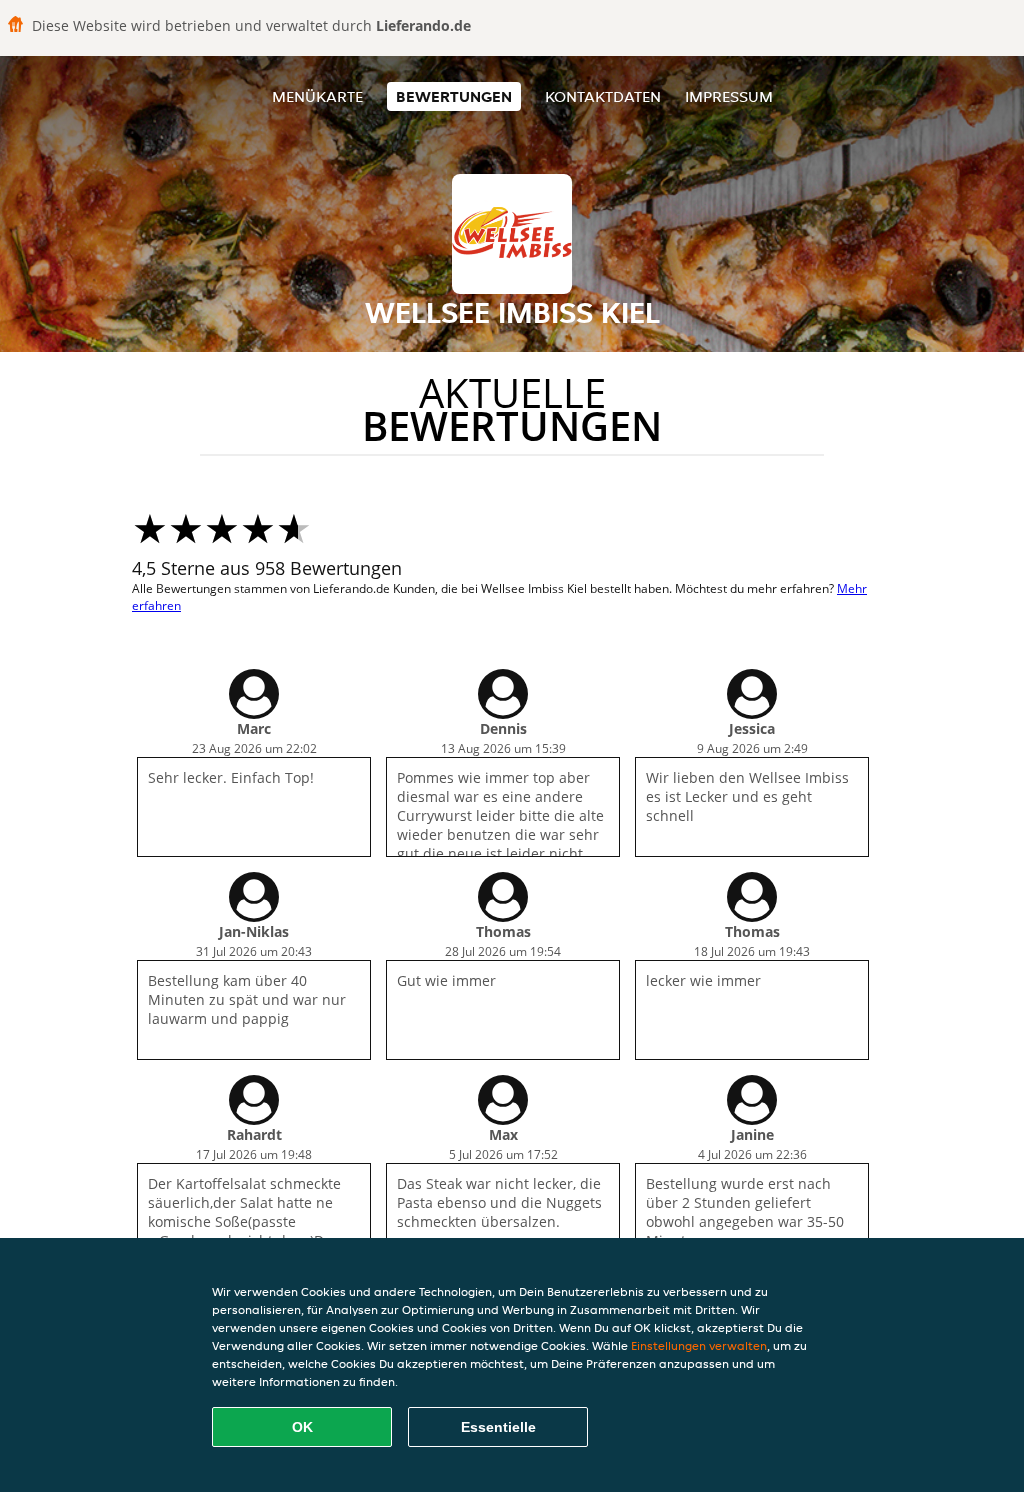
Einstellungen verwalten (699, 1345)
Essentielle (498, 1427)
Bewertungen (454, 96)
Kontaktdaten (603, 96)
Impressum (729, 96)
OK (302, 1427)
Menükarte (317, 96)
